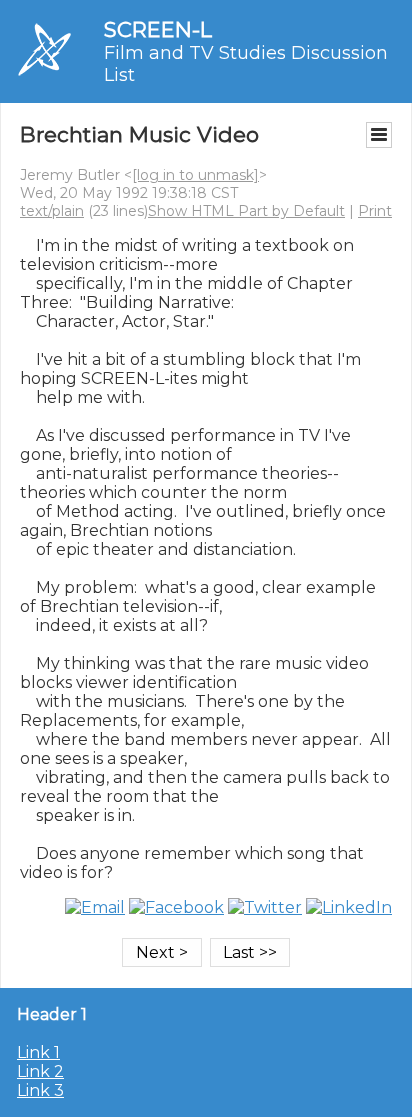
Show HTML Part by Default (246, 211)
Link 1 (38, 1052)
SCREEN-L (158, 29)
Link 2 (40, 1071)
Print (375, 211)
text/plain (52, 211)
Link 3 (40, 1090)
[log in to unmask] (195, 175)
